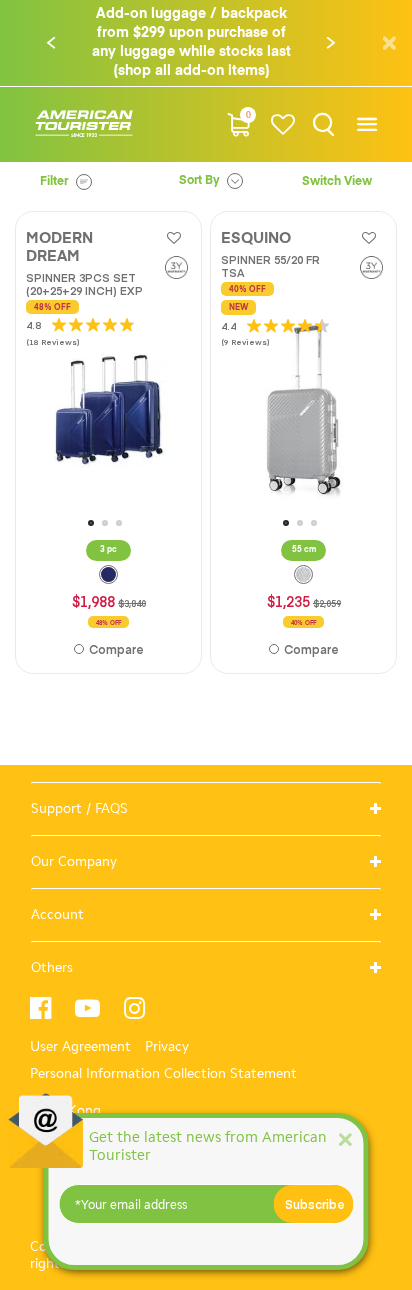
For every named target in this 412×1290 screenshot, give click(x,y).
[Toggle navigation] (366, 124)
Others (52, 967)
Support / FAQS (79, 808)
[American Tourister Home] (84, 124)
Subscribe (315, 1204)
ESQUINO (256, 238)
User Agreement (80, 1046)
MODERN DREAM (59, 247)
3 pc (108, 550)
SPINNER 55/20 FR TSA (270, 266)
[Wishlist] (283, 124)
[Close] (345, 1138)
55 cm (304, 550)
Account (57, 914)
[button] (51, 43)
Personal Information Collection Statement (163, 1073)
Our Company (74, 861)
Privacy (167, 1046)
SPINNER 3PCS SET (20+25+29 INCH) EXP (84, 284)
